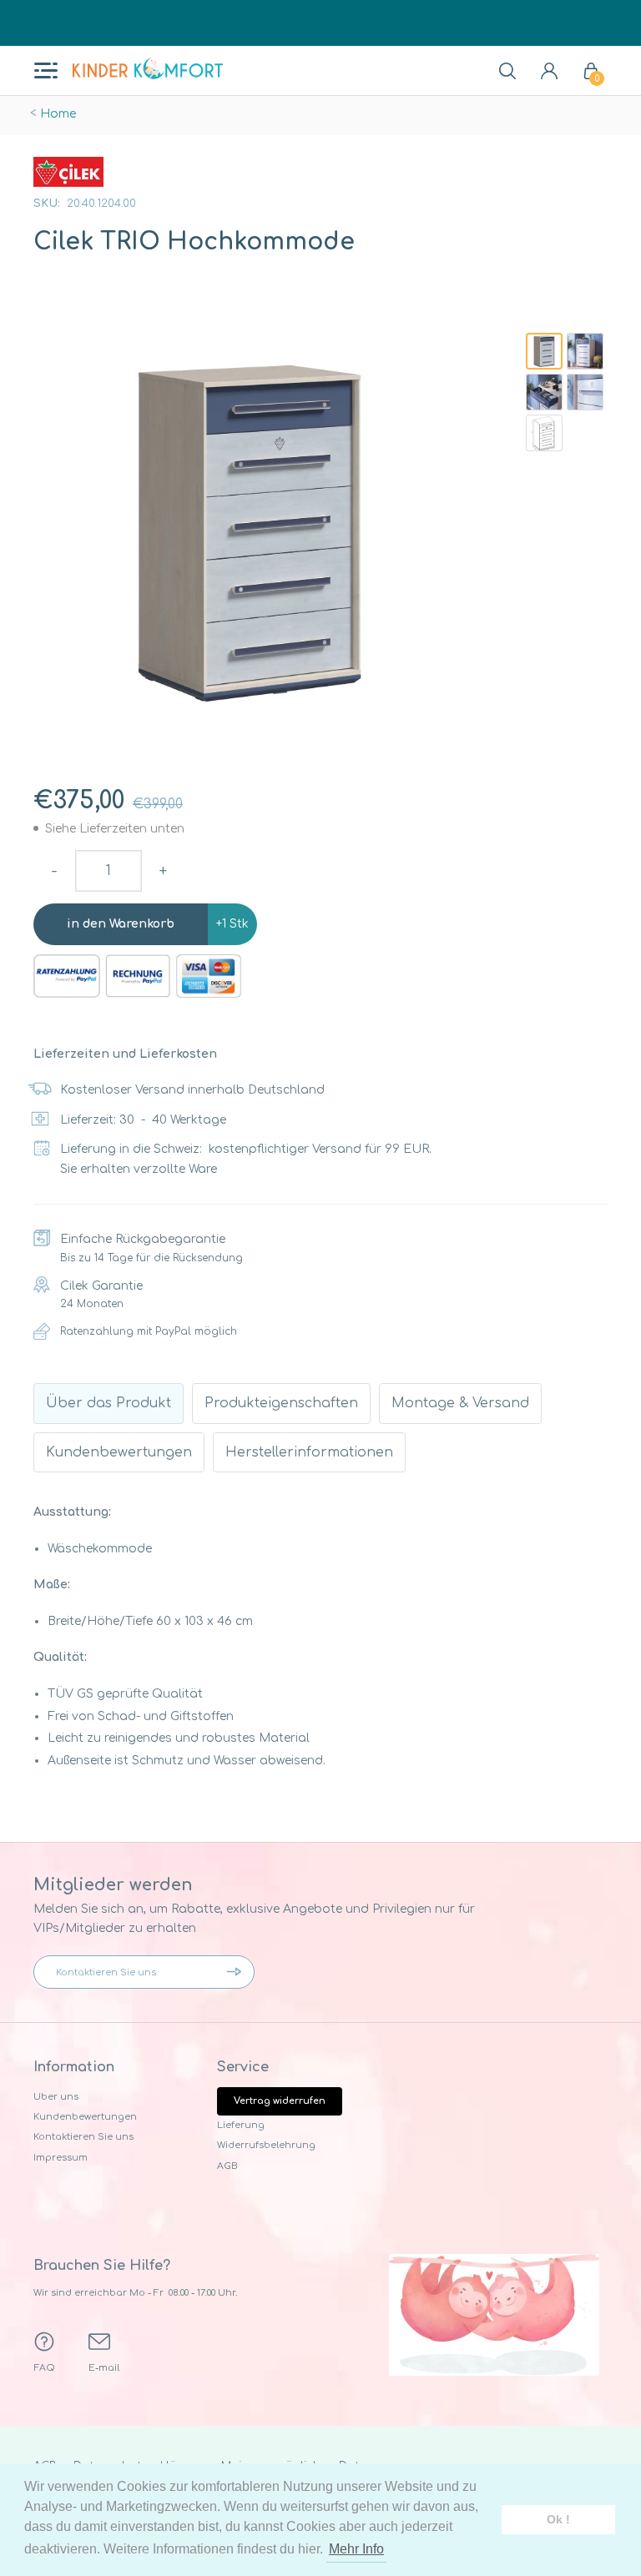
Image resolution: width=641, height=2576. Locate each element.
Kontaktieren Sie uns (83, 2137)
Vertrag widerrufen (280, 2101)
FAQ (45, 2368)
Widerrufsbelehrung (266, 2145)
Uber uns (56, 2097)
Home (58, 114)
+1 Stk (232, 924)
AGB (227, 2166)
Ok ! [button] (558, 2519)
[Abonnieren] (238, 1972)
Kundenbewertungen (85, 2117)
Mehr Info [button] (356, 2549)
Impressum (61, 2158)
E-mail (104, 2368)
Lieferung (241, 2125)
